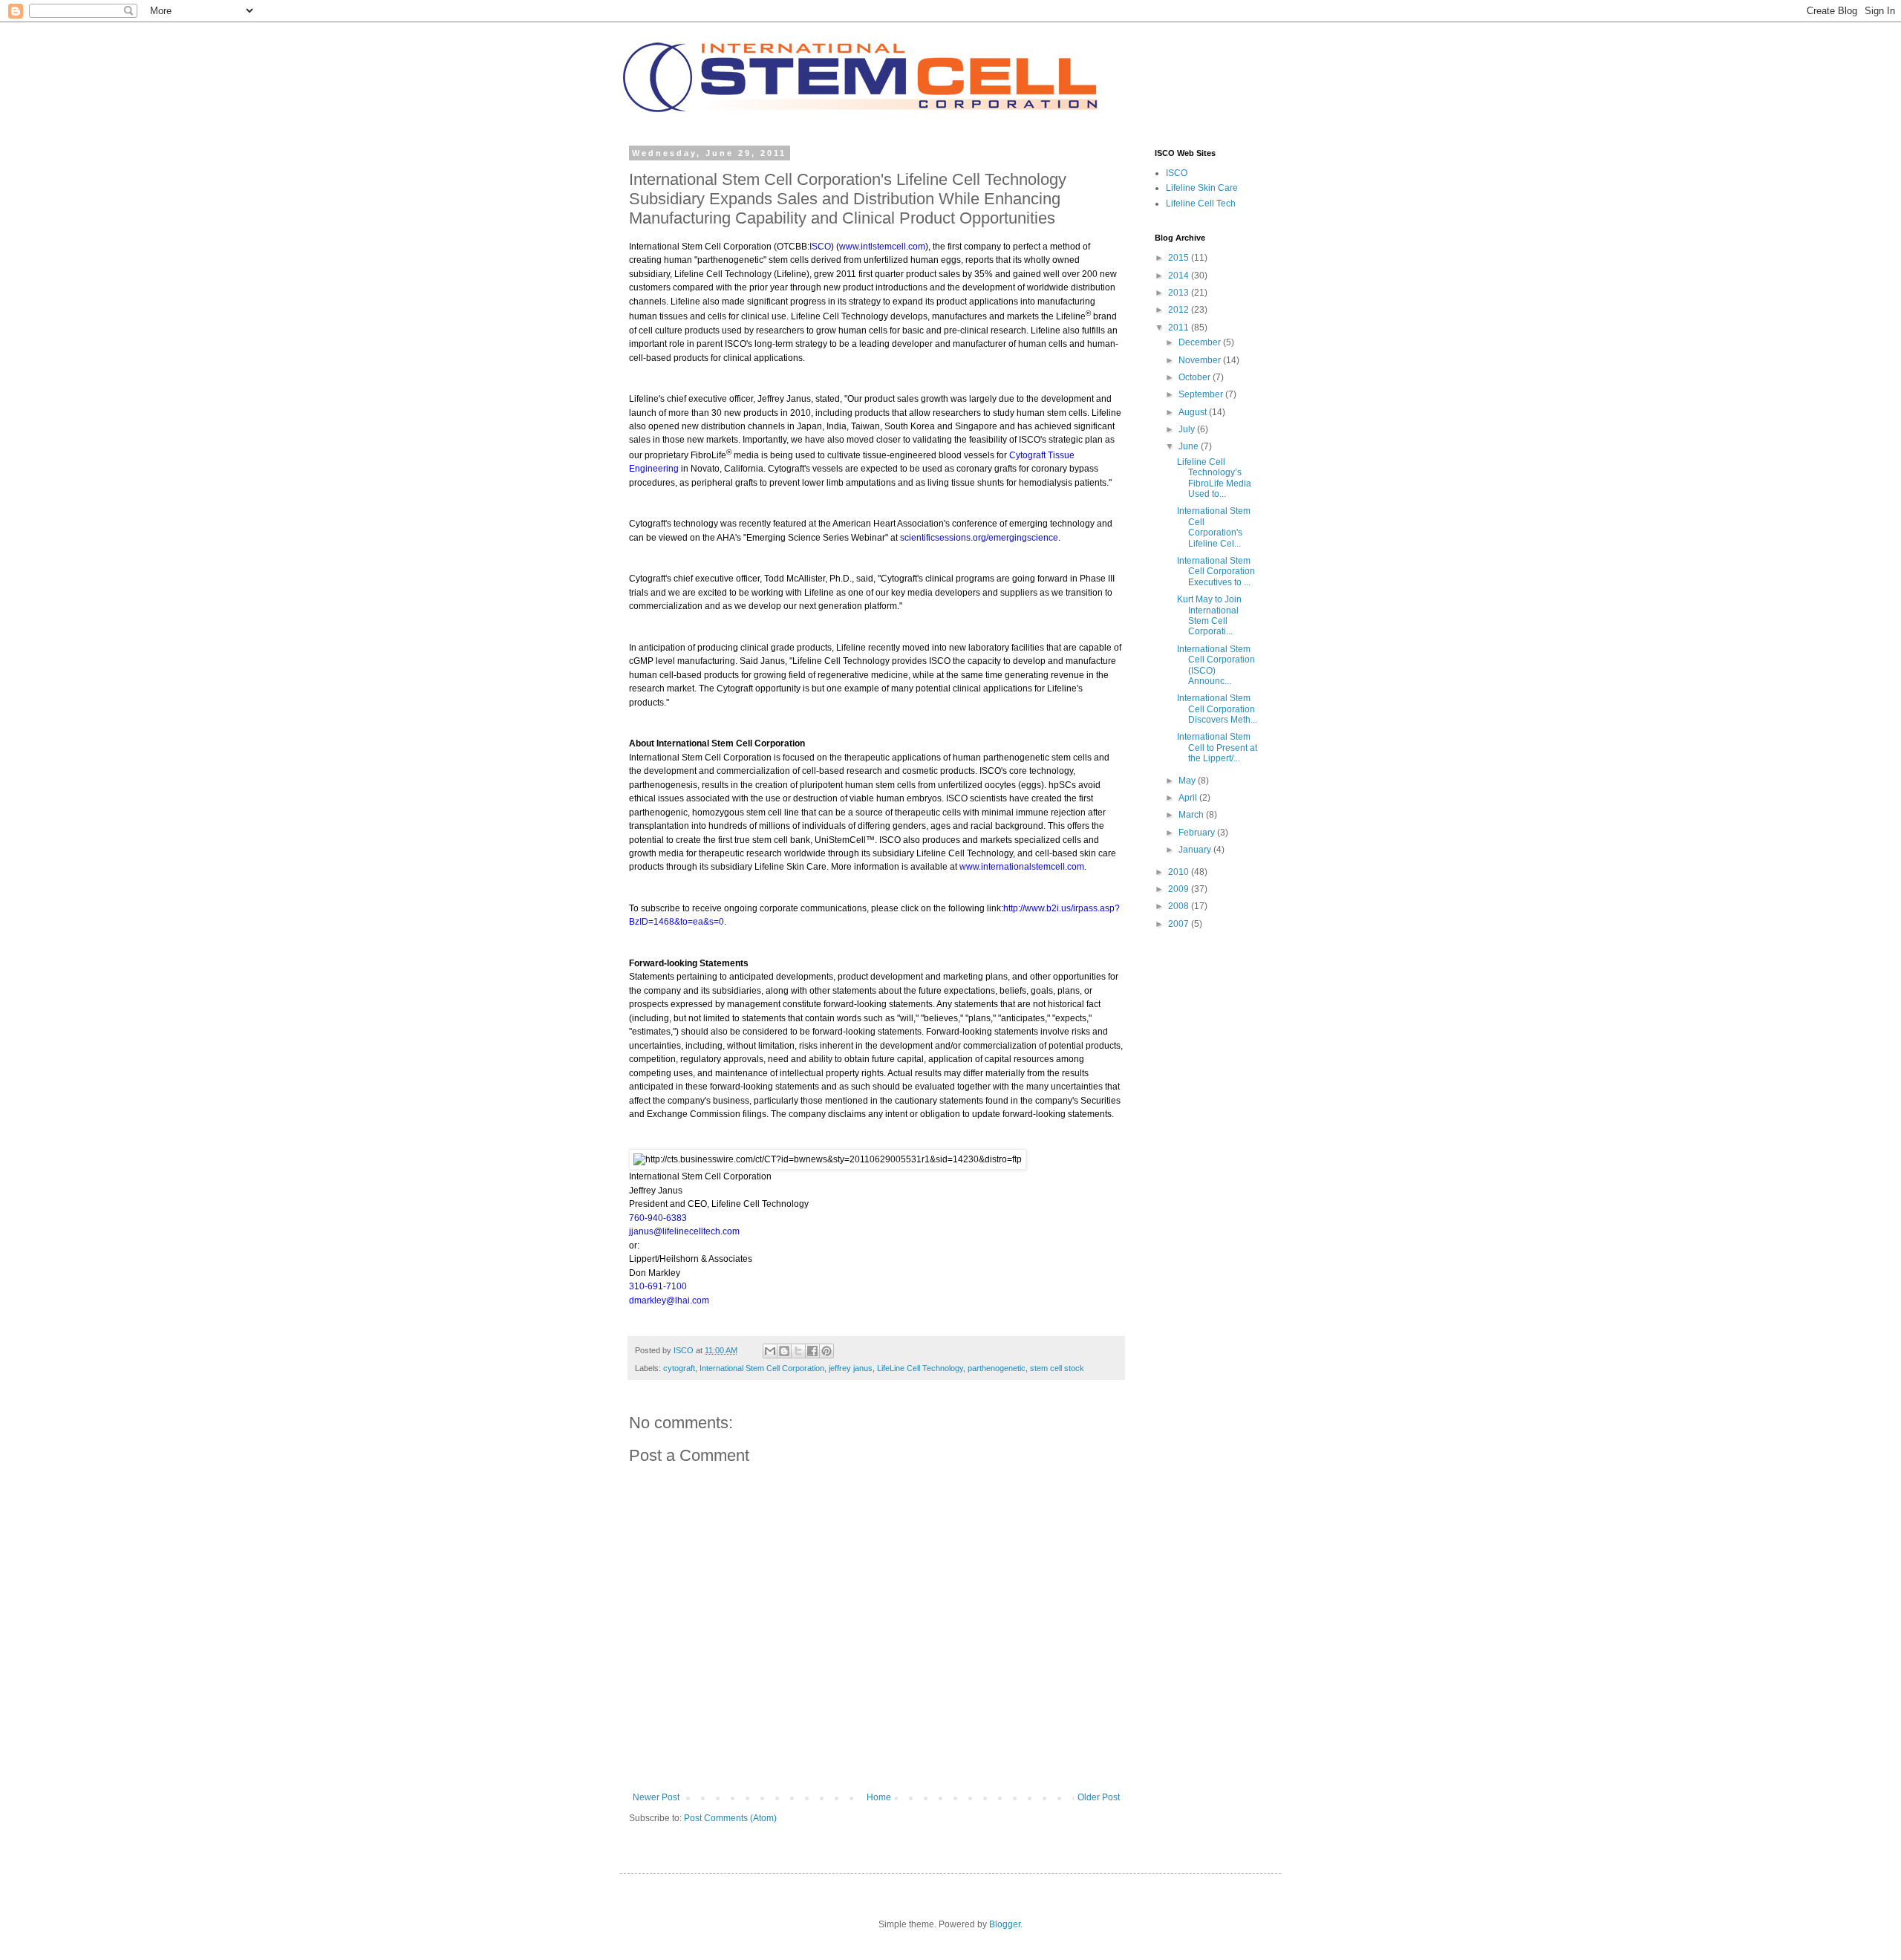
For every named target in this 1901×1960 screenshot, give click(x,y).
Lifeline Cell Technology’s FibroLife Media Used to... (1214, 478)
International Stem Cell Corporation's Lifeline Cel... (1214, 527)
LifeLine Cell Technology (920, 1368)
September (1202, 394)
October (1196, 377)
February (1198, 833)
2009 (1180, 889)
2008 (1180, 906)
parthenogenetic (997, 1368)
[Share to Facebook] (812, 1351)
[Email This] (770, 1351)
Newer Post (656, 1797)
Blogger (1005, 1924)
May (1188, 781)
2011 (1180, 328)
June (1190, 446)
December (1201, 342)
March (1192, 815)
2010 (1180, 872)
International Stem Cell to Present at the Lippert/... (1217, 748)
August (1194, 412)
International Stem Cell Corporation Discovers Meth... (1217, 709)
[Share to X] (798, 1351)
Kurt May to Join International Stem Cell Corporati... (1209, 615)
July (1188, 429)
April (1189, 798)
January (1196, 850)
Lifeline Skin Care (1202, 188)
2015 (1180, 258)
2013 (1180, 293)
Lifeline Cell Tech (1201, 204)
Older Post (1099, 1797)
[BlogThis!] (784, 1351)
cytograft (679, 1368)
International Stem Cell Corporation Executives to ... (1216, 572)
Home (879, 1797)
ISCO (1177, 173)
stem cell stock (1057, 1368)
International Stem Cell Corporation (762, 1368)
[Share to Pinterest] (826, 1351)
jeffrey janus (851, 1368)
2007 (1180, 924)
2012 (1180, 310)
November (1201, 360)
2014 (1180, 276)
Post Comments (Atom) (730, 1818)
